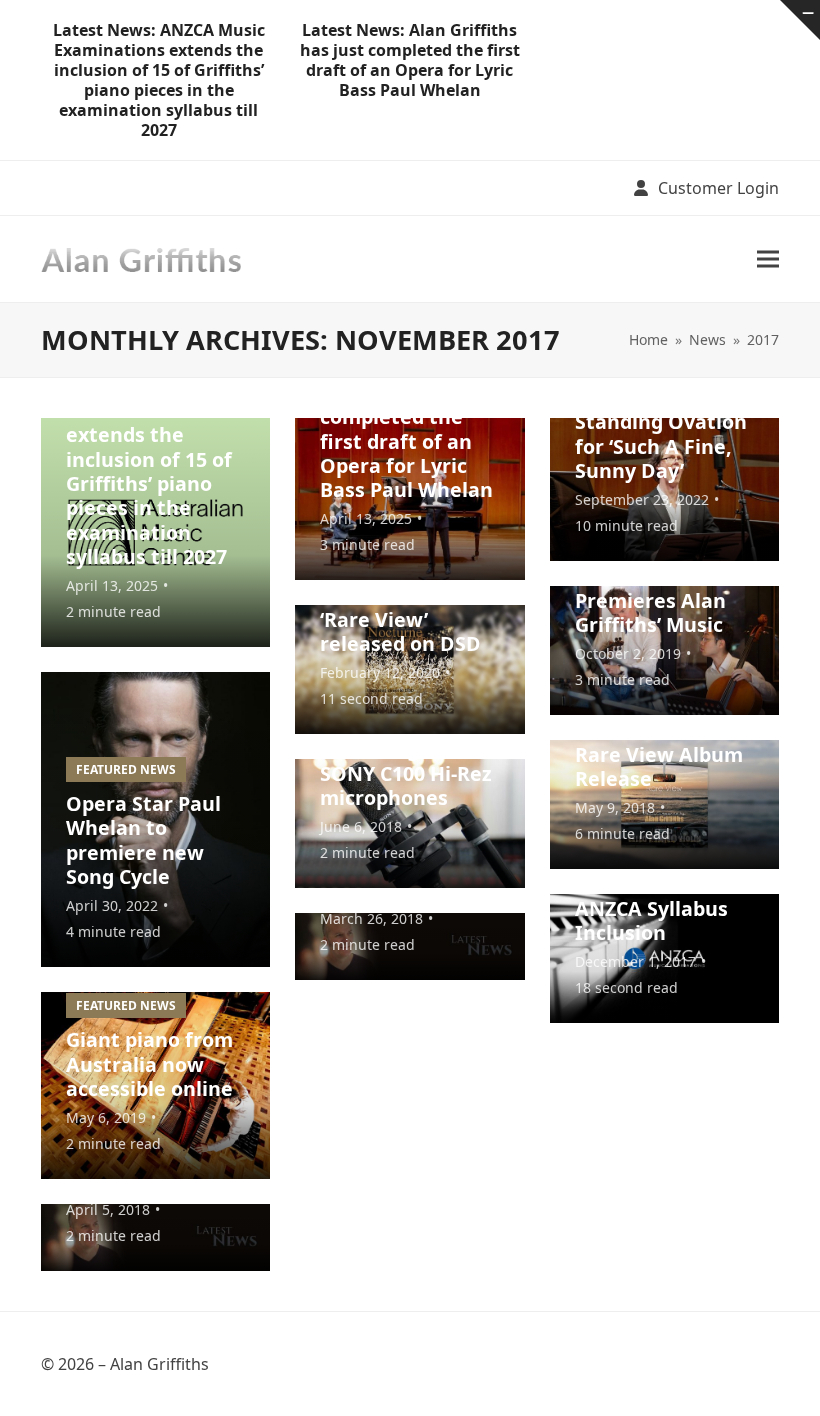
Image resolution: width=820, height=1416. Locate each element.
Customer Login (718, 188)
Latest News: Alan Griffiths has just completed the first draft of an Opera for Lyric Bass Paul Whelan (410, 60)
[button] (768, 258)
